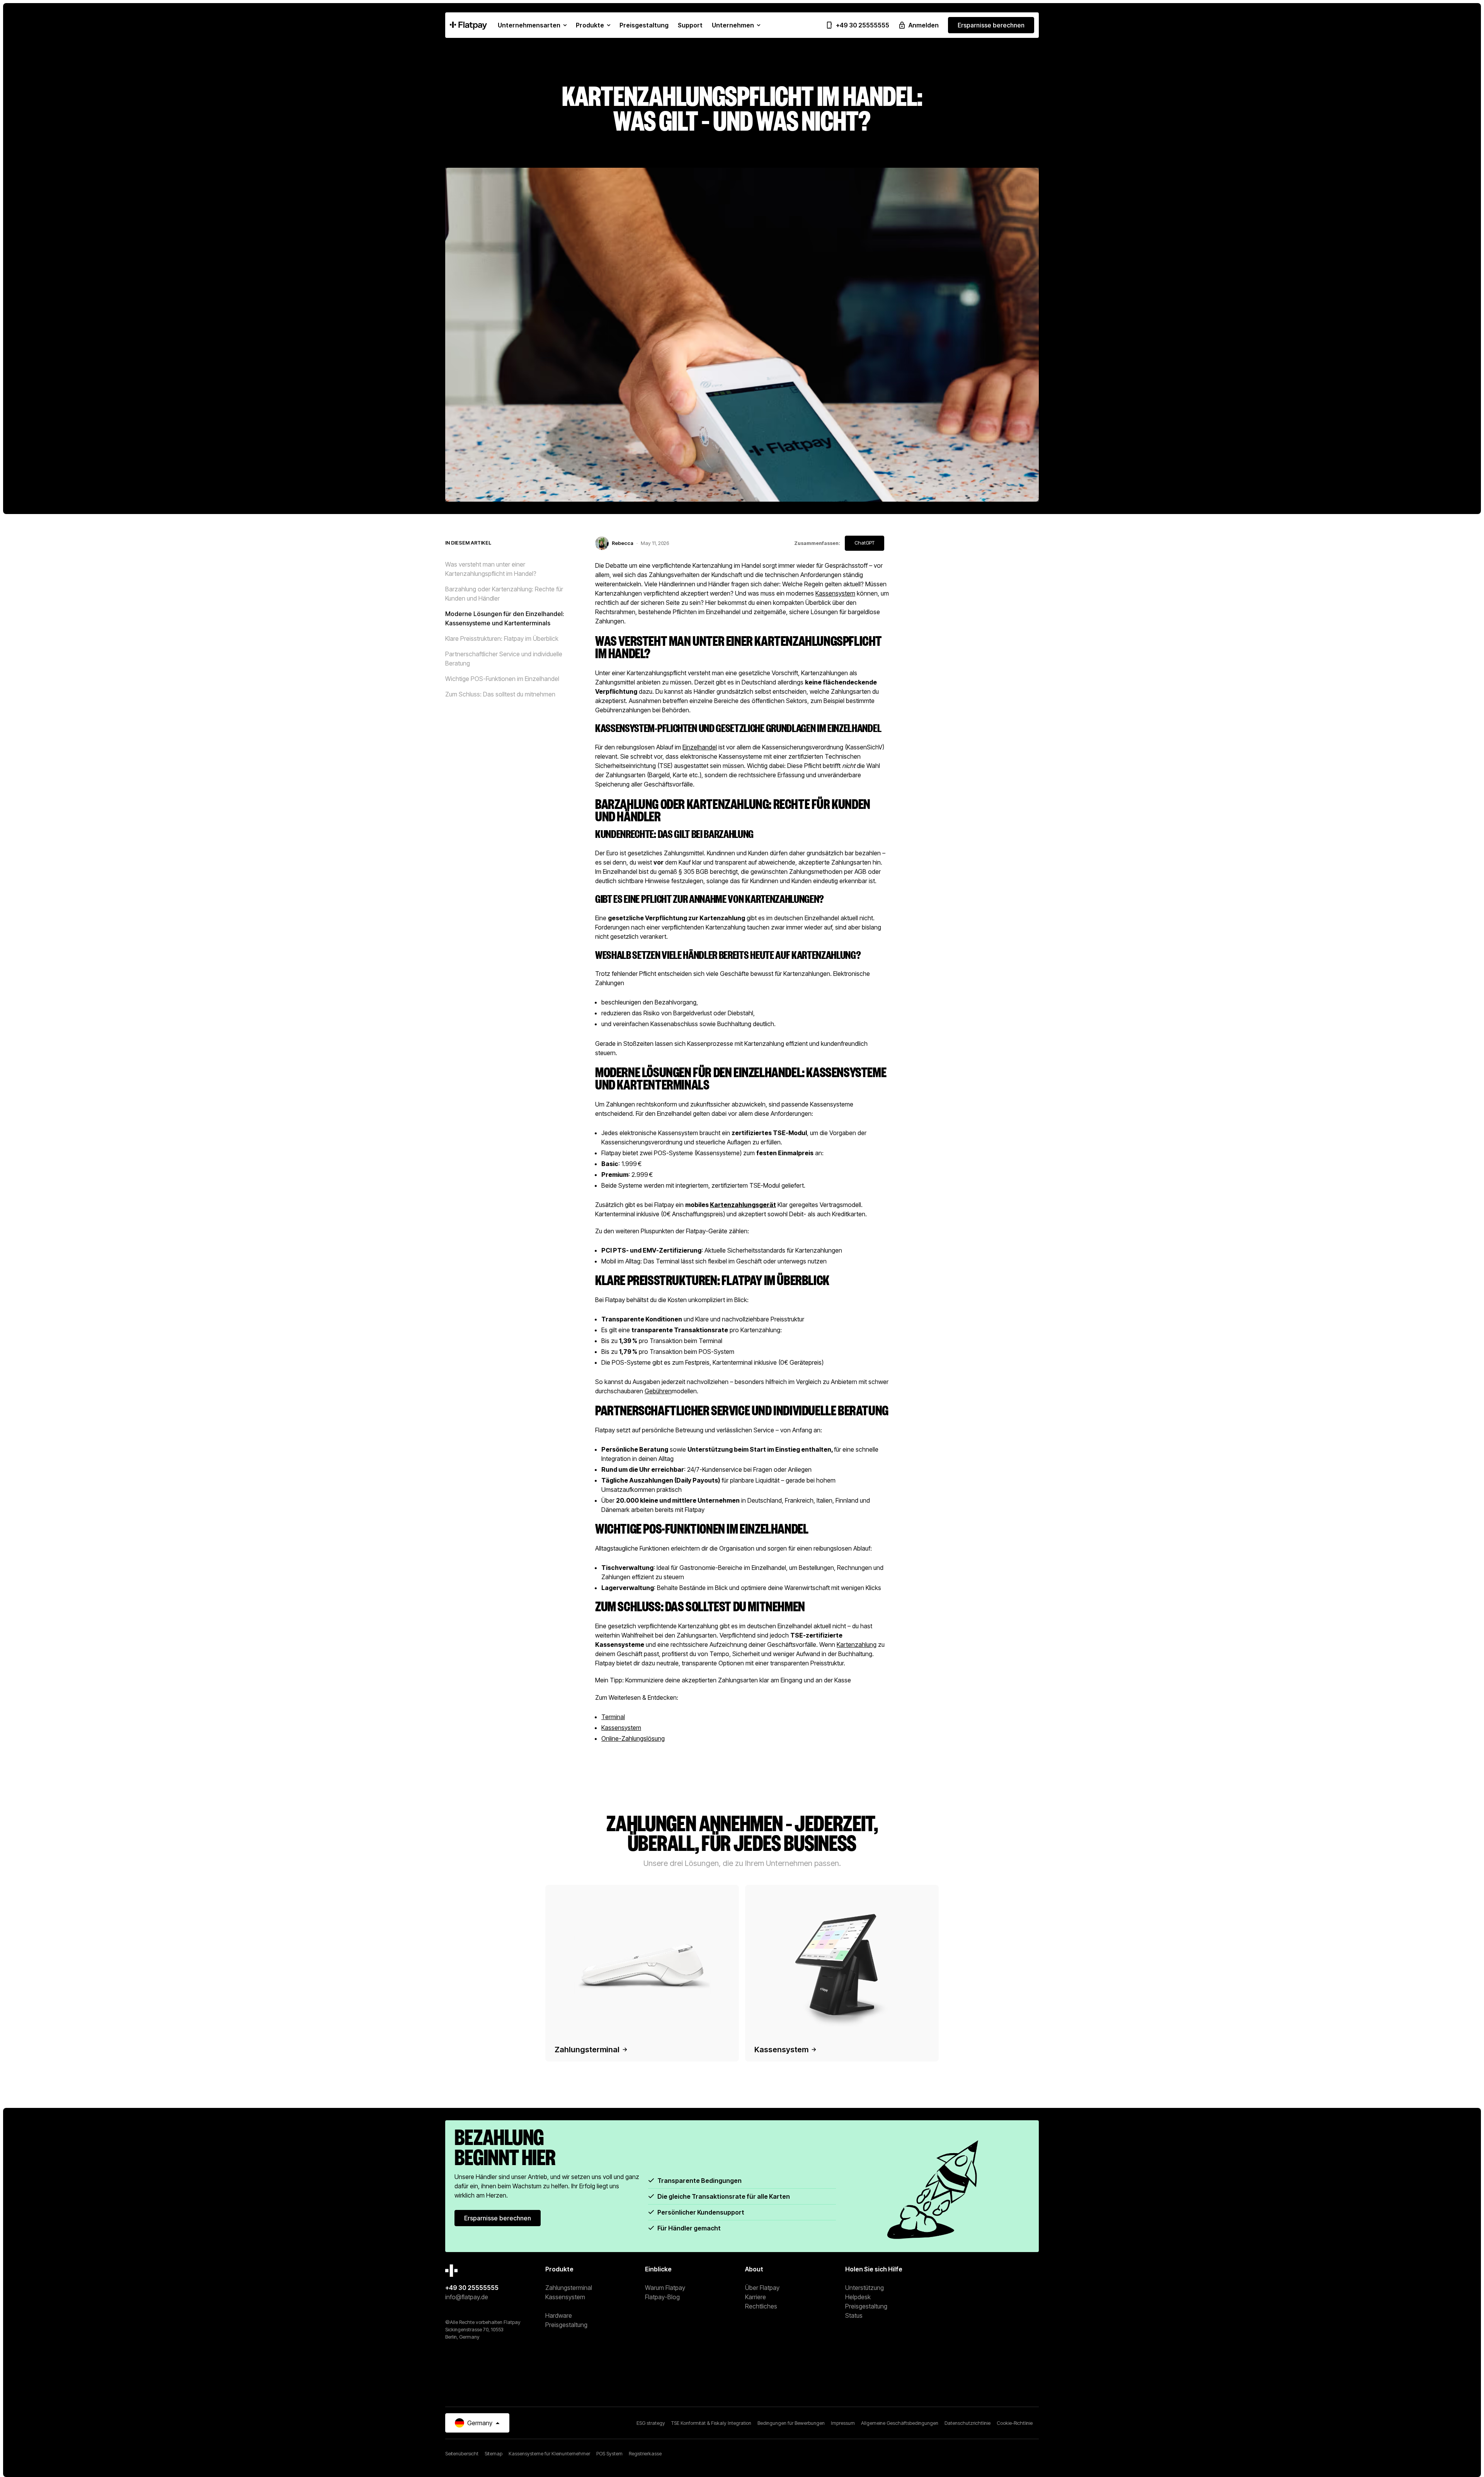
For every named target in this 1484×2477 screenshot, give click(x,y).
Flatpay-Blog (662, 2297)
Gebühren (658, 1391)
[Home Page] (468, 25)
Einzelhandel (700, 747)
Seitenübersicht (462, 2453)
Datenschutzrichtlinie (967, 2423)
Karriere (756, 2297)
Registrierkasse (645, 2453)
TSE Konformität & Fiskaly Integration (711, 2423)
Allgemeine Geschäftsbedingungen (900, 2423)
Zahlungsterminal (569, 2288)
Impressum (843, 2423)
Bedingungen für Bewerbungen (791, 2423)
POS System (609, 2453)
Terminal (613, 1717)
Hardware (559, 2315)
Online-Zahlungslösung (633, 1738)
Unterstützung (865, 2288)
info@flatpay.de (467, 2297)
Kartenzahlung (857, 1645)
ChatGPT (865, 543)
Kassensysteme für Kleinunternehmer (549, 2453)
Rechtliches (761, 2306)
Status (854, 2315)
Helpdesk (858, 2297)
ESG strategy (651, 2423)
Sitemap (494, 2453)
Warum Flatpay (665, 2288)
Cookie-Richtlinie (1015, 2423)
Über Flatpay (762, 2288)
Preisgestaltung (566, 2325)
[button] (532, 25)
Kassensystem (835, 593)
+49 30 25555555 (472, 2288)
